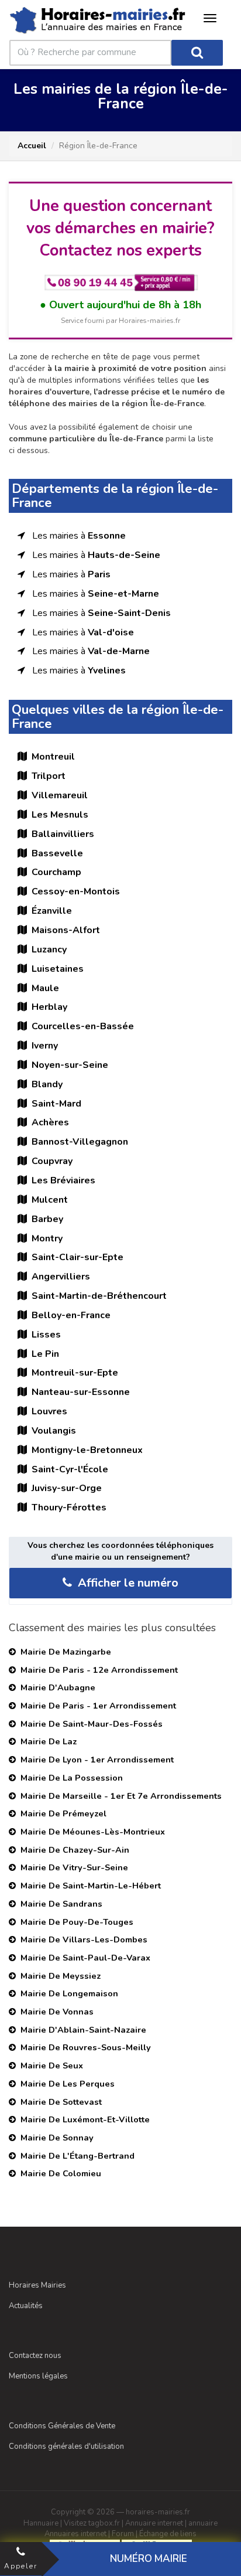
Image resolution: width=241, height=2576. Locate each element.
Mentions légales (38, 2376)
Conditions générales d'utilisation (66, 2446)
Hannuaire (41, 2523)
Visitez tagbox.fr (92, 2523)
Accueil (32, 146)
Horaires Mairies (37, 2285)
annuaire (203, 2523)
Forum (123, 2534)
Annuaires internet (75, 2534)
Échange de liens (168, 2534)
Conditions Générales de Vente (62, 2426)
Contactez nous (35, 2356)
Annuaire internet (154, 2523)
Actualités (26, 2306)
